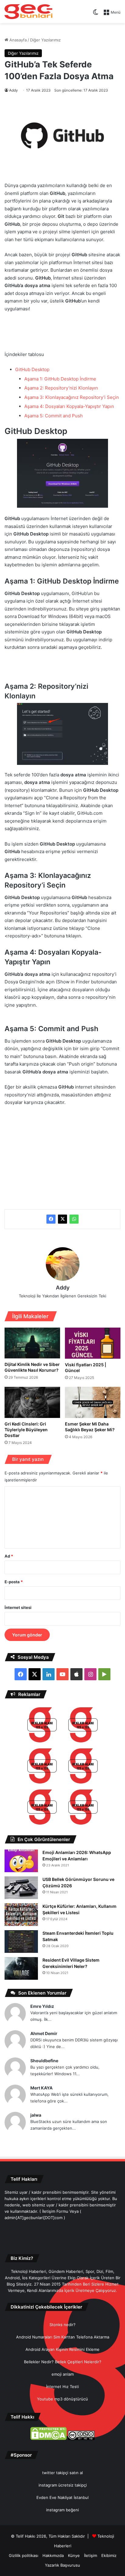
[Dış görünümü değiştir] (96, 14)
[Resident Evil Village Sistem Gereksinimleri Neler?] (21, 1968)
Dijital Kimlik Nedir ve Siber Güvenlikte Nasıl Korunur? (32, 1367)
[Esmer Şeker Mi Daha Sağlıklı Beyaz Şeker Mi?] (93, 1402)
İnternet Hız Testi (62, 2387)
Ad (9, 1556)
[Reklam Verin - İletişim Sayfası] (42, 1726)
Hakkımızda (53, 2555)
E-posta (14, 1582)
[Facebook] (51, 1219)
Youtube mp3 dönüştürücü (62, 2399)
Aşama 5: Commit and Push (54, 416)
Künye (74, 2555)
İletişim (91, 2555)
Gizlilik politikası (24, 2555)
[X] (62, 1219)
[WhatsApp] (74, 1219)
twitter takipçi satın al (62, 2473)
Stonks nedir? (62, 2325)
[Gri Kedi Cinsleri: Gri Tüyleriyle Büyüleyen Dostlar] (32, 1402)
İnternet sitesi (18, 1607)
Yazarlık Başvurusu (62, 2565)
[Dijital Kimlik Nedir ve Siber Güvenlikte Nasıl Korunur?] (32, 1343)
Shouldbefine (44, 2061)
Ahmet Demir (44, 2033)
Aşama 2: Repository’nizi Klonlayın (61, 388)
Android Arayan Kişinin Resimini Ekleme (62, 2349)
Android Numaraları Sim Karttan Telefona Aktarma (63, 2337)
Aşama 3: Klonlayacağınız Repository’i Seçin (72, 397)
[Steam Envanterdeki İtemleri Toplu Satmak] (21, 1942)
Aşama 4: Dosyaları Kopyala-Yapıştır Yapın (69, 406)
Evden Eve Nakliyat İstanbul (62, 2497)
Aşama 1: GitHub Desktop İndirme (60, 379)
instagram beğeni (62, 2510)
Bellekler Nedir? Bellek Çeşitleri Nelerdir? (63, 2362)
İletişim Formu (55, 2211)
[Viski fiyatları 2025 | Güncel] (93, 1343)
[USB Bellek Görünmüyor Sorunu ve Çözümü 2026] (21, 1888)
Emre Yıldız (42, 2006)
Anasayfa (17, 40)
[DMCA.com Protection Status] (49, 2438)
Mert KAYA (41, 2088)
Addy (14, 90)
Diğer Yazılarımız (45, 40)
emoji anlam (63, 2374)
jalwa (36, 2115)
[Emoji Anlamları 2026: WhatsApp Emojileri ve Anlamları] (21, 1861)
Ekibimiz (109, 2555)
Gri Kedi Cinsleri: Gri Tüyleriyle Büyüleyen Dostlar (26, 1430)
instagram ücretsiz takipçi (63, 2485)
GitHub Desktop (32, 369)
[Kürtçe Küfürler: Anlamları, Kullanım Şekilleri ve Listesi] (21, 1915)
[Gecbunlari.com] (29, 12)
